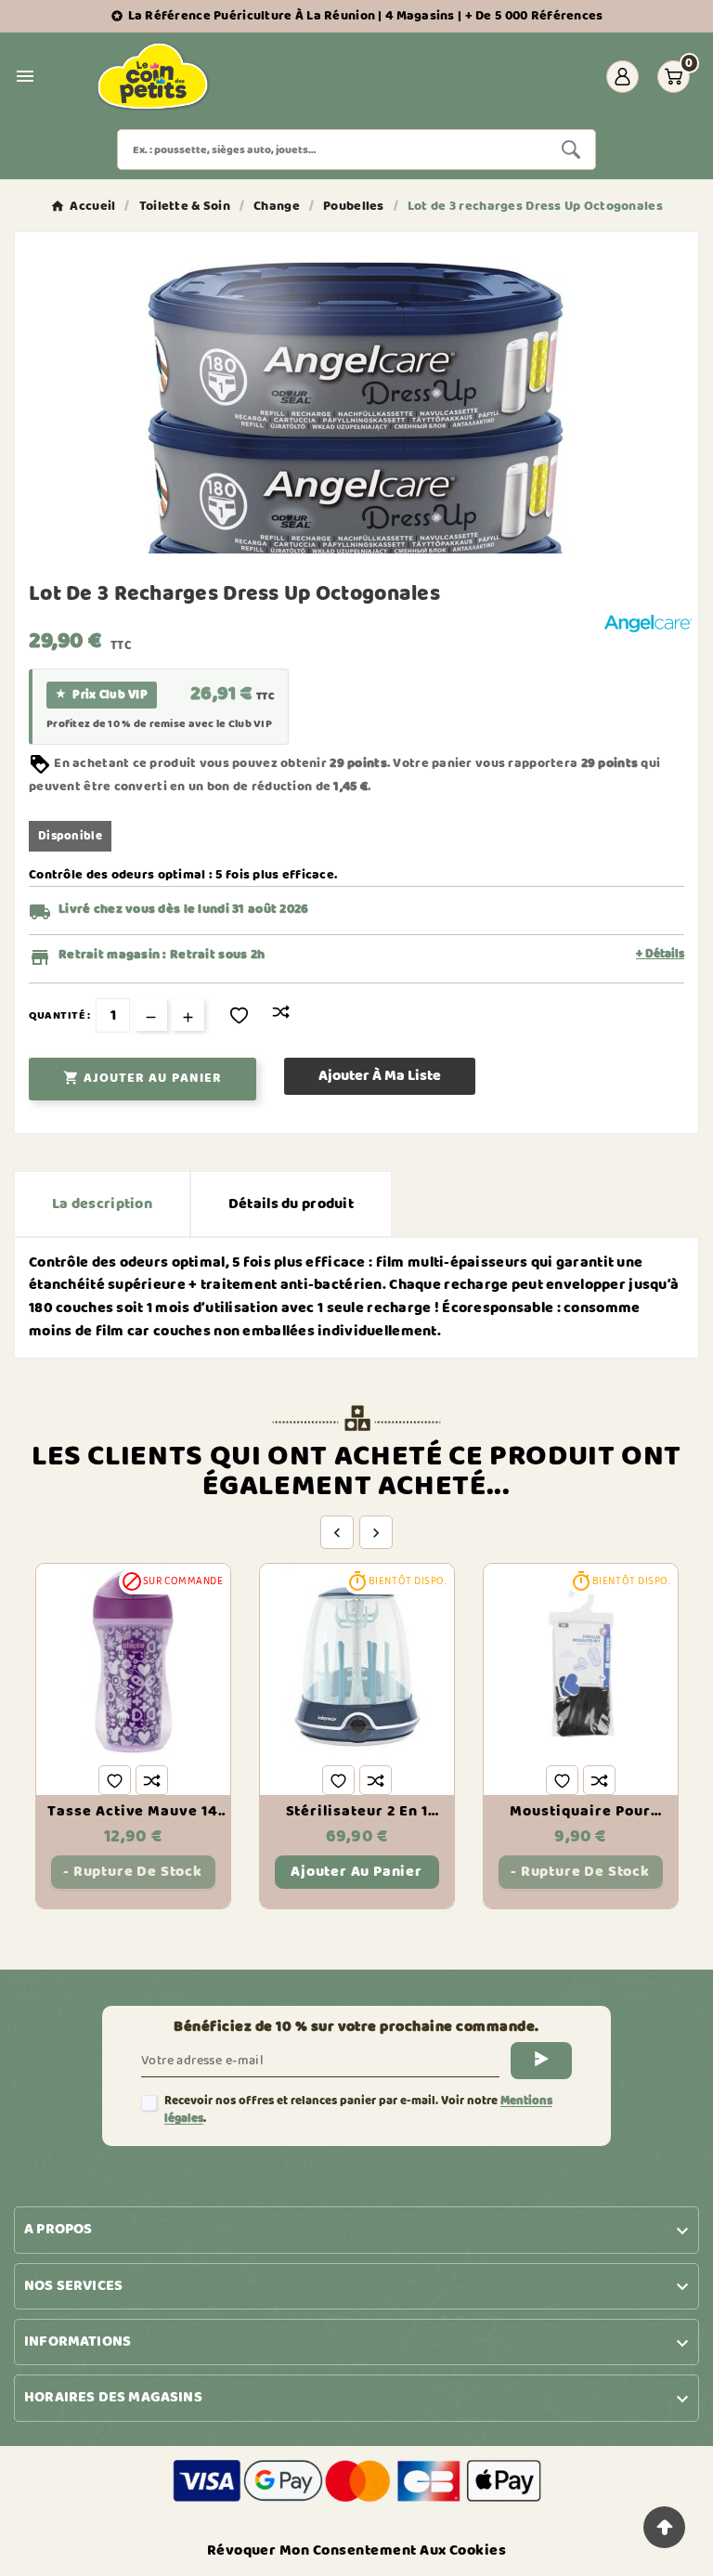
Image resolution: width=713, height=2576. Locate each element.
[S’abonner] (541, 2061)
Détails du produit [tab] (291, 1204)
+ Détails (660, 955)
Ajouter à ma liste (380, 1076)
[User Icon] (622, 77)
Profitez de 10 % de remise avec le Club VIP (159, 724)
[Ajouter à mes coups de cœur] (239, 1015)
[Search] (571, 150)
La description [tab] (102, 1204)
